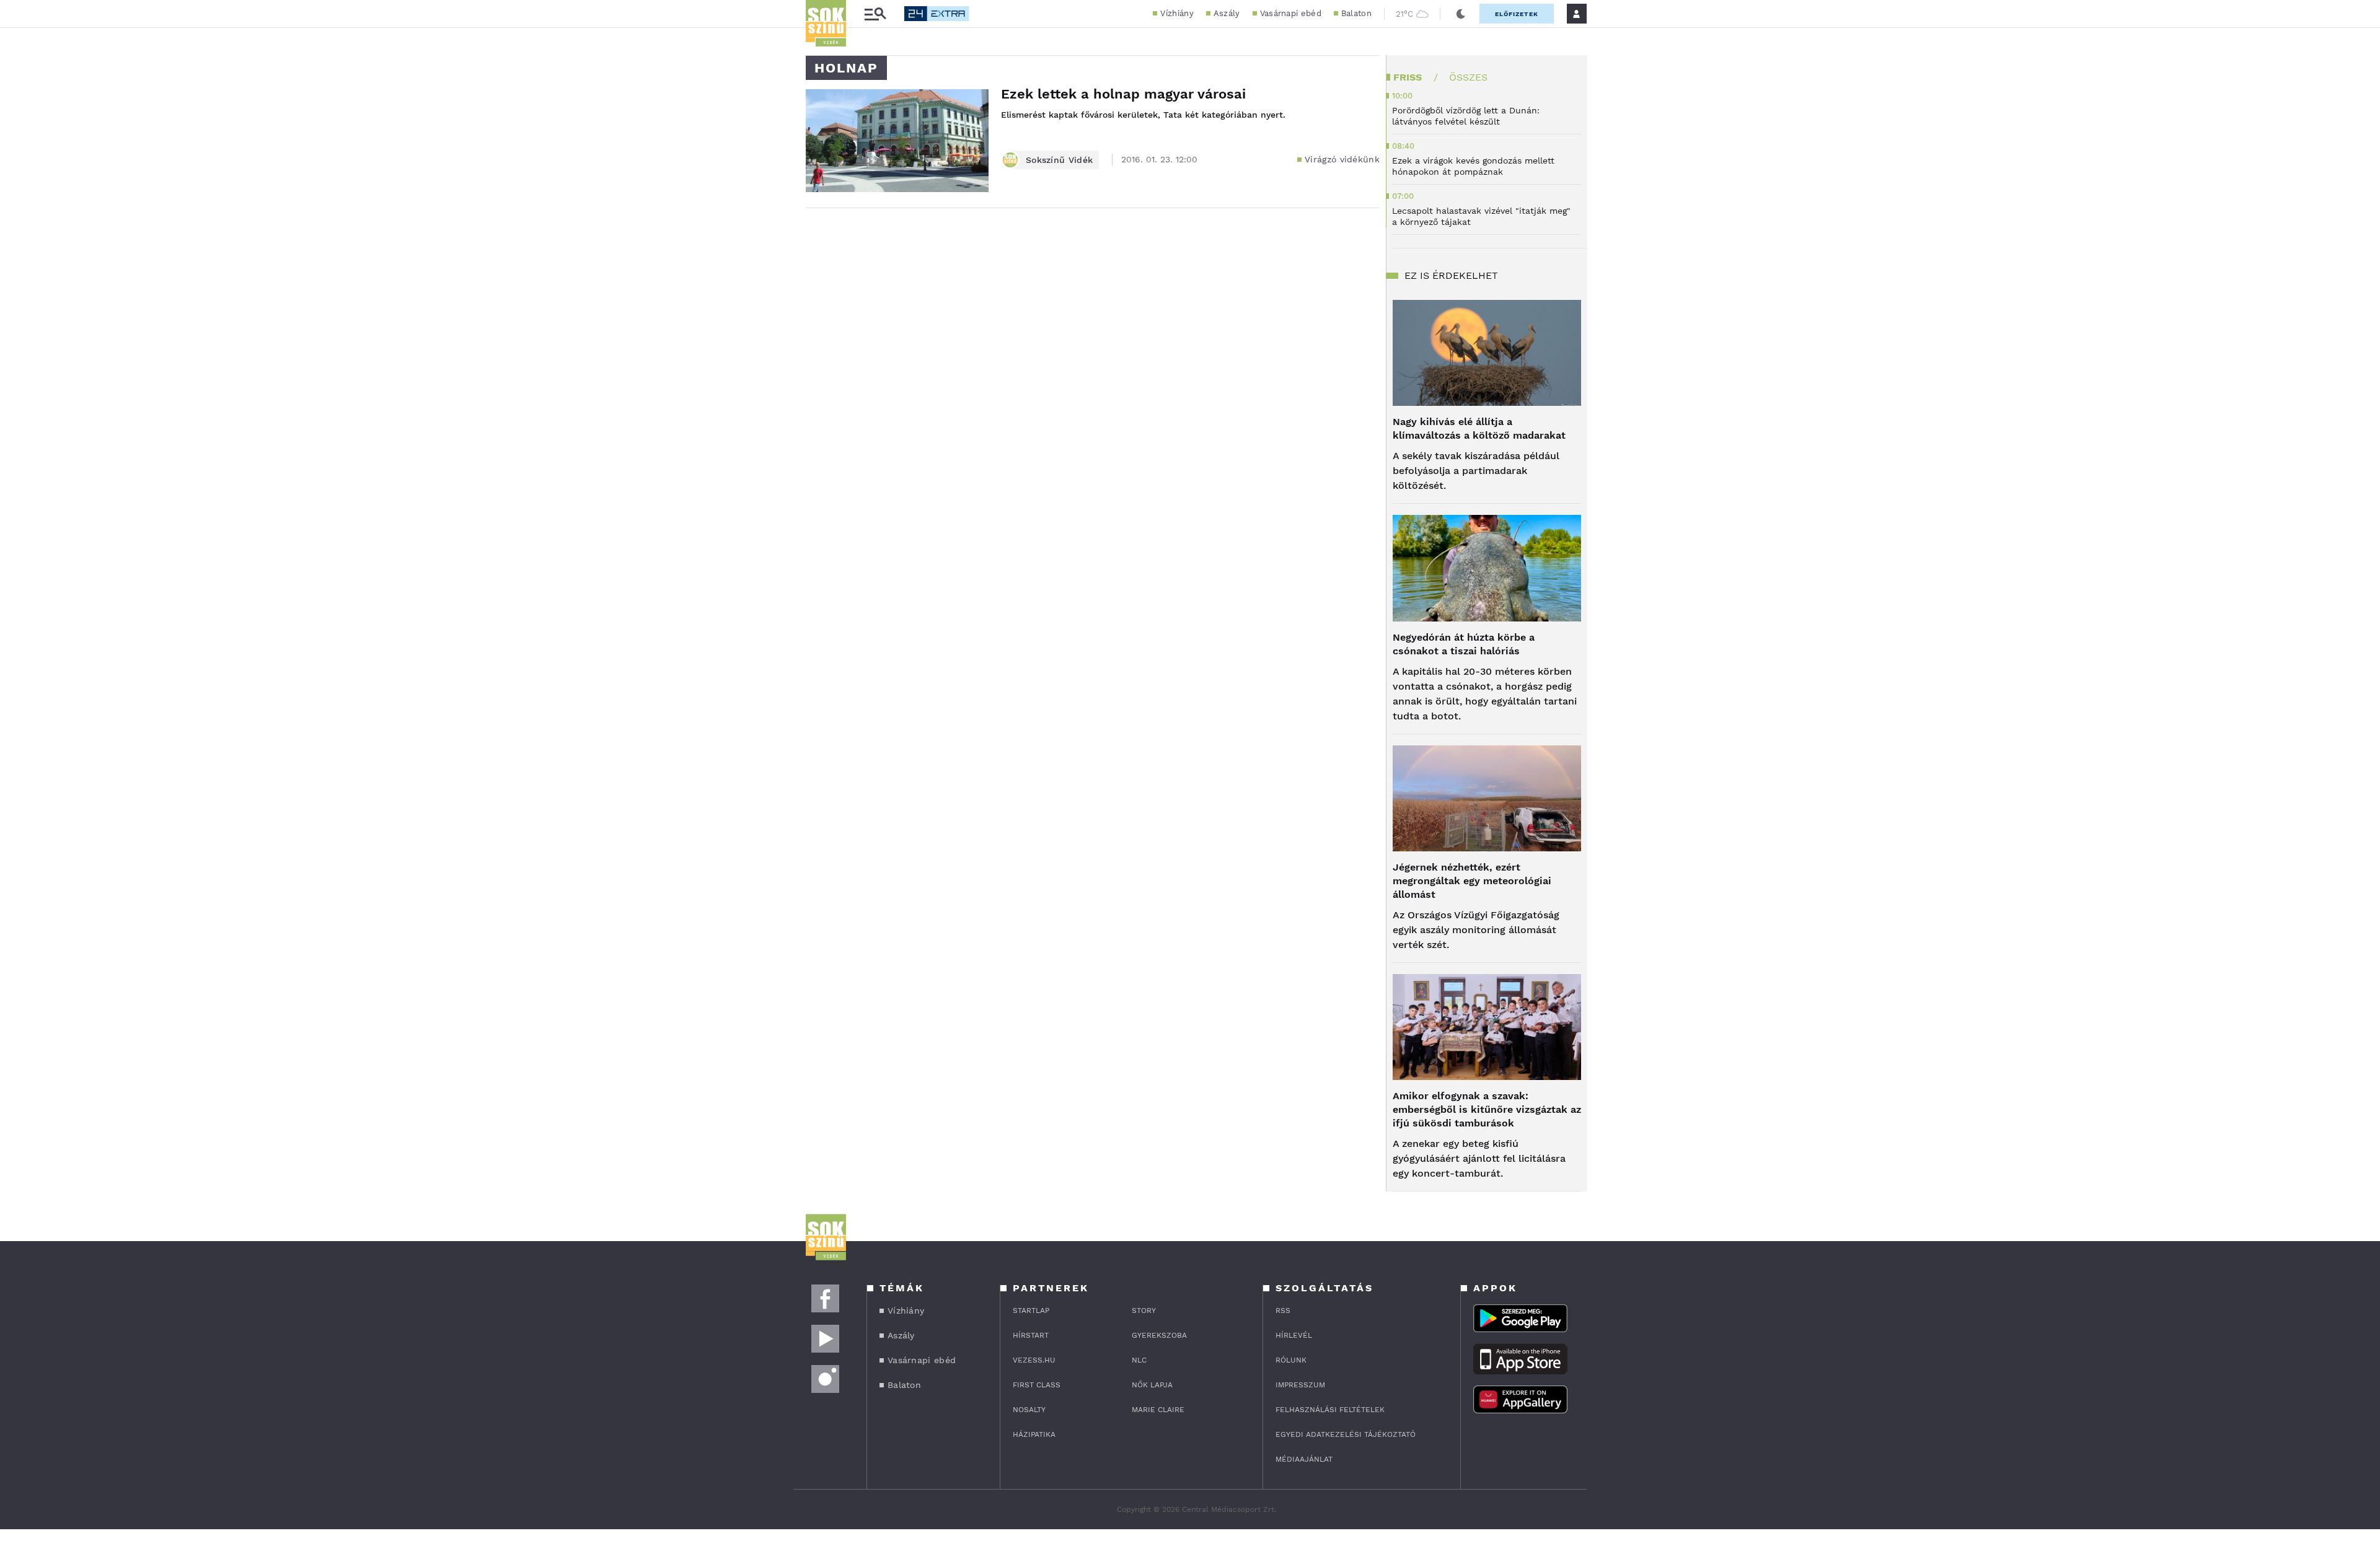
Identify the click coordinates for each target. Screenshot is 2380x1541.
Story (1144, 1311)
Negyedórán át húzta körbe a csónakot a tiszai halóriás (1464, 644)
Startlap (1031, 1311)
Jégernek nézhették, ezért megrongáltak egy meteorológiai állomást (1472, 881)
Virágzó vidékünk (1342, 159)
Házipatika (1034, 1434)
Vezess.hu (1034, 1360)
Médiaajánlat (1304, 1459)
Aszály (1227, 13)
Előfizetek (1517, 14)
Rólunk (1291, 1360)
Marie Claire (1158, 1410)
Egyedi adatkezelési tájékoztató (1346, 1434)
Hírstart (1031, 1335)
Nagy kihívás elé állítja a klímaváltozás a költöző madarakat (1479, 428)
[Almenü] (875, 14)
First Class (1037, 1385)
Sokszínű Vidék (1059, 160)
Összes (1468, 77)
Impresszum (1300, 1385)
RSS (1283, 1311)
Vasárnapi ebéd (1291, 13)
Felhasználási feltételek (1330, 1410)
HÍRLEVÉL (1294, 1335)
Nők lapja (1152, 1385)
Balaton (1356, 13)
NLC (1139, 1360)
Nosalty (1029, 1410)
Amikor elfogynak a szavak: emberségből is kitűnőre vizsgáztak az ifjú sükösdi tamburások (1487, 1109)
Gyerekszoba (1159, 1335)
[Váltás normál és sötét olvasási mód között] (1461, 14)
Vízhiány (1177, 13)
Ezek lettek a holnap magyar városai (1123, 94)
